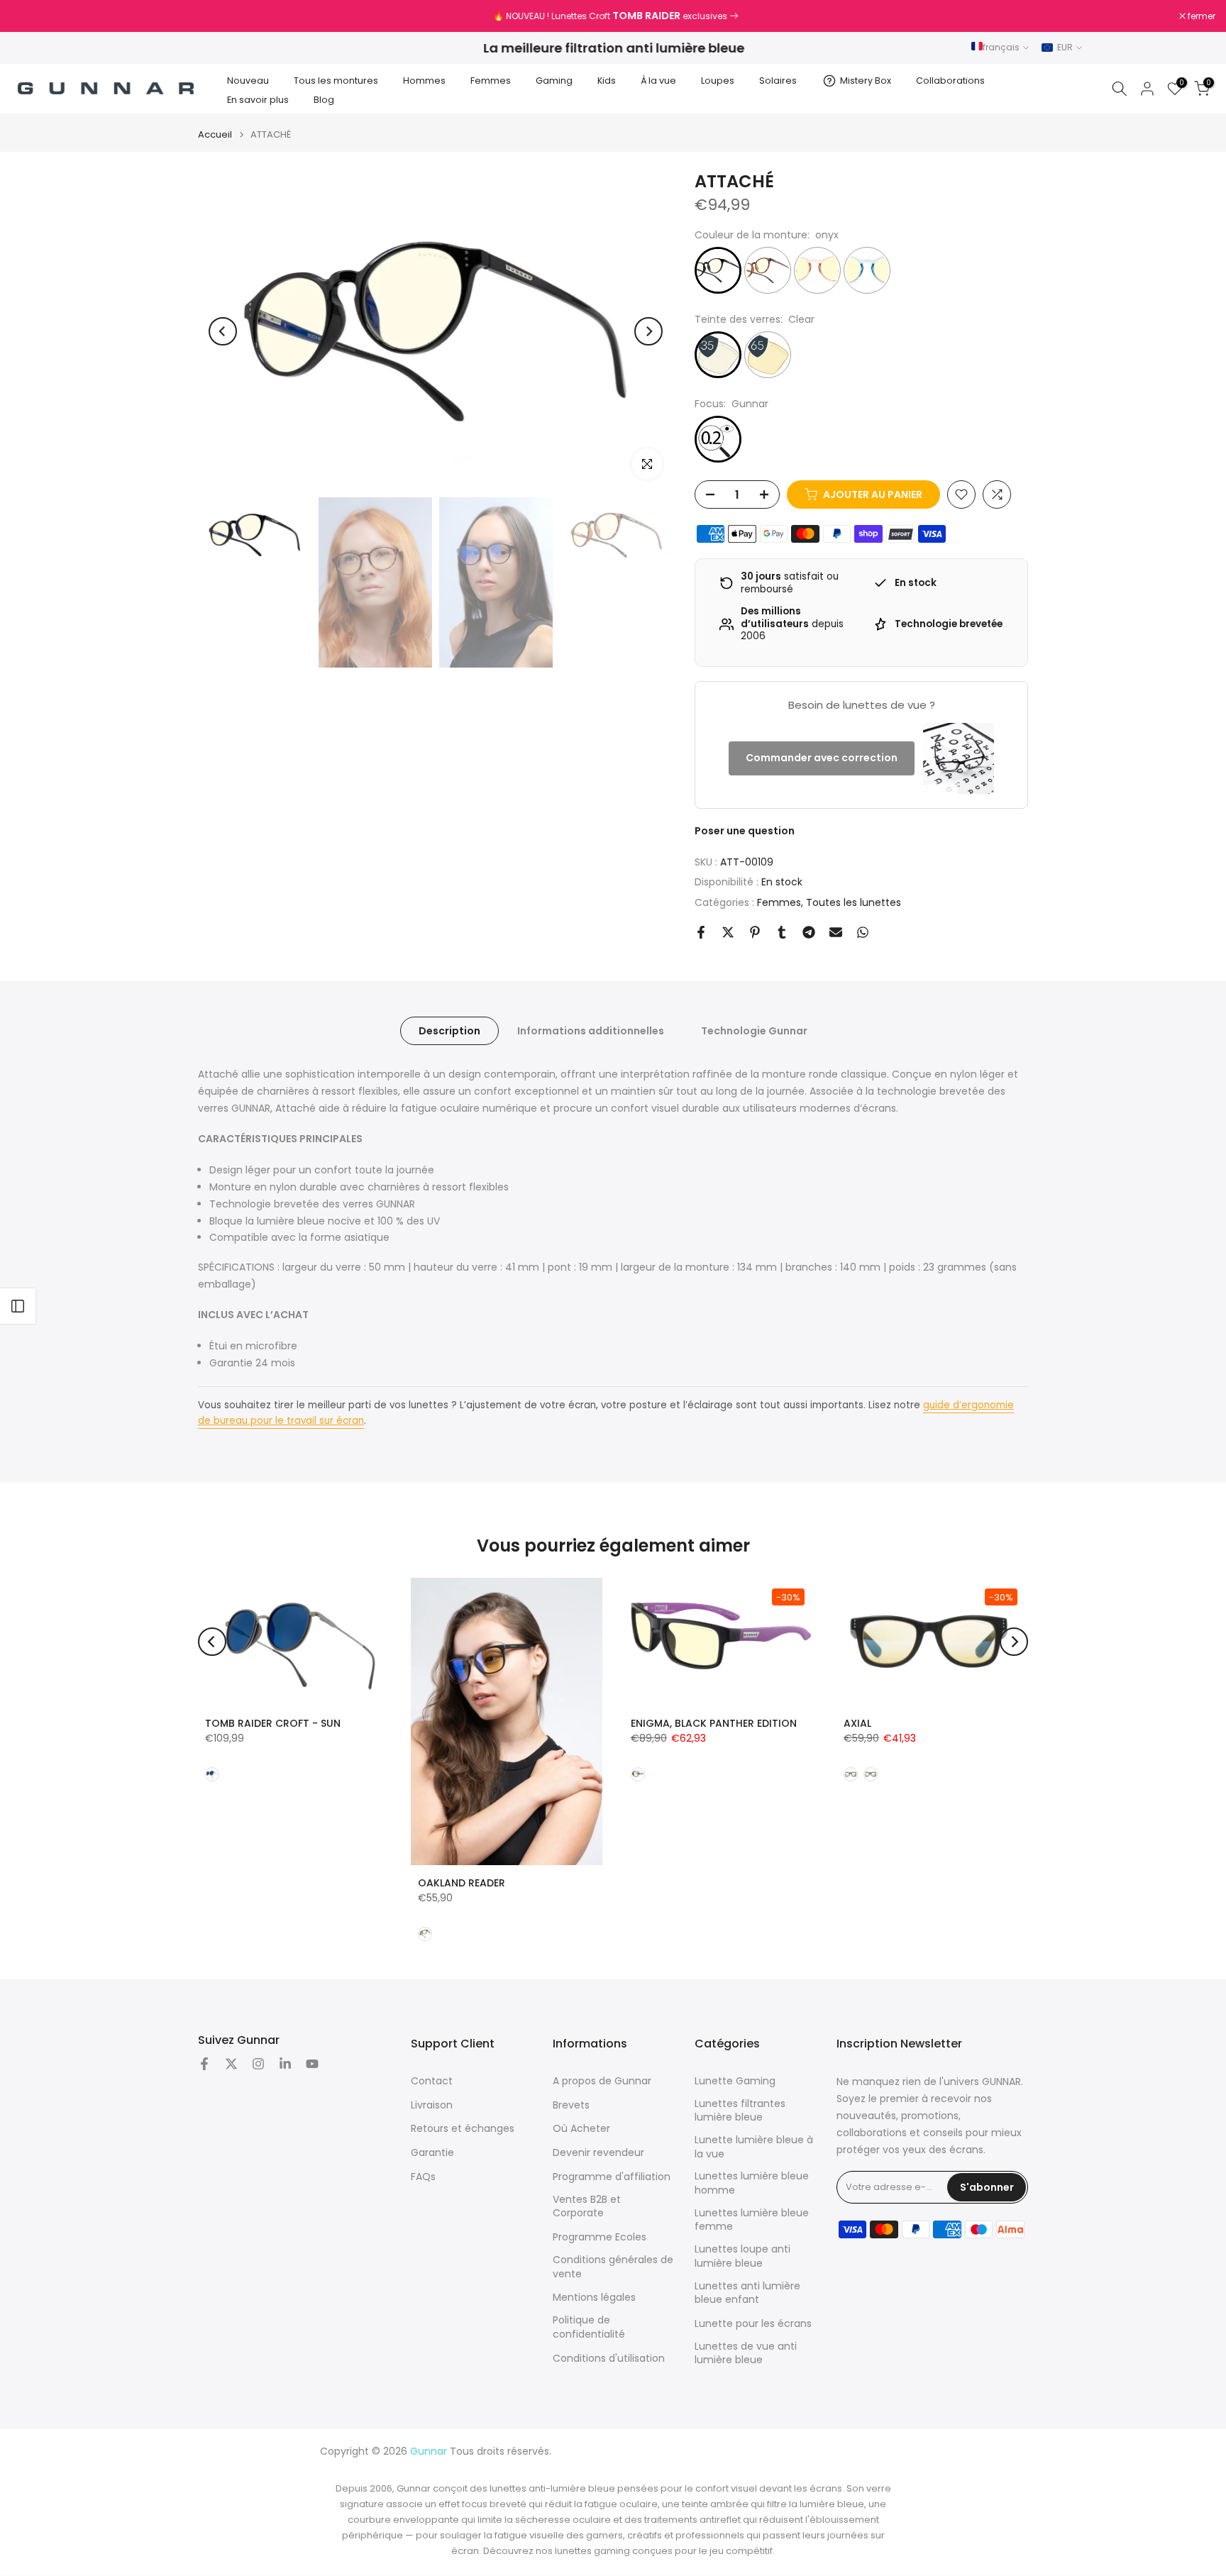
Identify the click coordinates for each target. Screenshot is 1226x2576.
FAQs (423, 2177)
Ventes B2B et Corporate (587, 2207)
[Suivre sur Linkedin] (285, 2064)
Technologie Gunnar (754, 1031)
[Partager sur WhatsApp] (863, 932)
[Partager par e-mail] (836, 932)
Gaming (554, 81)
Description (449, 1031)
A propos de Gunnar (602, 2081)
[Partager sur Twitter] (728, 932)
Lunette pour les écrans (753, 2324)
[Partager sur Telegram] (809, 932)
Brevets (571, 2105)
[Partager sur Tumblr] (782, 932)
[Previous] (223, 331)
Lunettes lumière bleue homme (752, 2183)
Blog (324, 100)
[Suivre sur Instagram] (258, 2064)
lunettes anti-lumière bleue (552, 2488)
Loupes (718, 81)
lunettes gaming (592, 2551)
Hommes (424, 81)
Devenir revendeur (598, 2153)
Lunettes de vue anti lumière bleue (746, 2354)
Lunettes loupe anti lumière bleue (742, 2256)
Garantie (432, 2153)
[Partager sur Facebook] (701, 932)
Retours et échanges (463, 2129)
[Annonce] (613, 16)
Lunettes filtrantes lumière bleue (740, 2111)
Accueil (215, 134)
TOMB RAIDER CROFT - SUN (273, 1723)
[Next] (648, 331)
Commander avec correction (822, 758)
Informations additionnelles (591, 1031)
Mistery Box (866, 81)
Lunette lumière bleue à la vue (754, 2147)
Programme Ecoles (600, 2237)
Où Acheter (581, 2129)
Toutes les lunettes (854, 902)
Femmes (491, 81)
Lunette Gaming (735, 2081)
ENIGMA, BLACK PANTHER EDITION (714, 1723)
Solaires (778, 81)
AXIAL (857, 1723)
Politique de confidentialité (589, 2327)
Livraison (432, 2105)
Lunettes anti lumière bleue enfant (747, 2293)
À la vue (658, 81)
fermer (32, 16)
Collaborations (950, 81)
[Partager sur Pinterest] (755, 932)
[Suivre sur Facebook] (204, 2064)
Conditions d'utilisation (609, 2359)
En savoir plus (258, 100)
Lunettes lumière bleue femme (752, 2220)
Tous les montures (336, 81)
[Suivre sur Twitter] (231, 2064)
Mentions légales (594, 2298)
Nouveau (248, 81)
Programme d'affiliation (612, 2177)
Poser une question (745, 831)
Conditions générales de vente (613, 2267)
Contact (432, 2081)
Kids (607, 81)
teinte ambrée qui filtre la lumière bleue (773, 2504)
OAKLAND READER (462, 1883)
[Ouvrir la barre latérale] (18, 1306)
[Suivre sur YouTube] (312, 2064)
